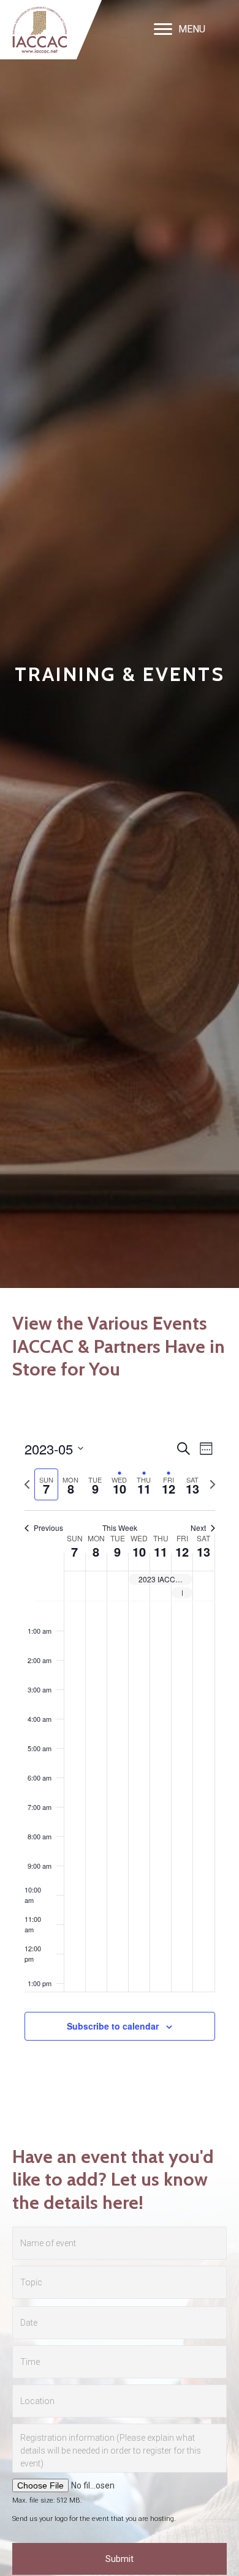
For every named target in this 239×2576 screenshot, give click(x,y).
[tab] (47, 1485)
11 (161, 1551)
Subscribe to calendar (113, 2026)
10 (139, 1551)
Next (198, 1528)
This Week (120, 1528)
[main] (120, 1754)
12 (182, 1551)
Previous (48, 1528)
